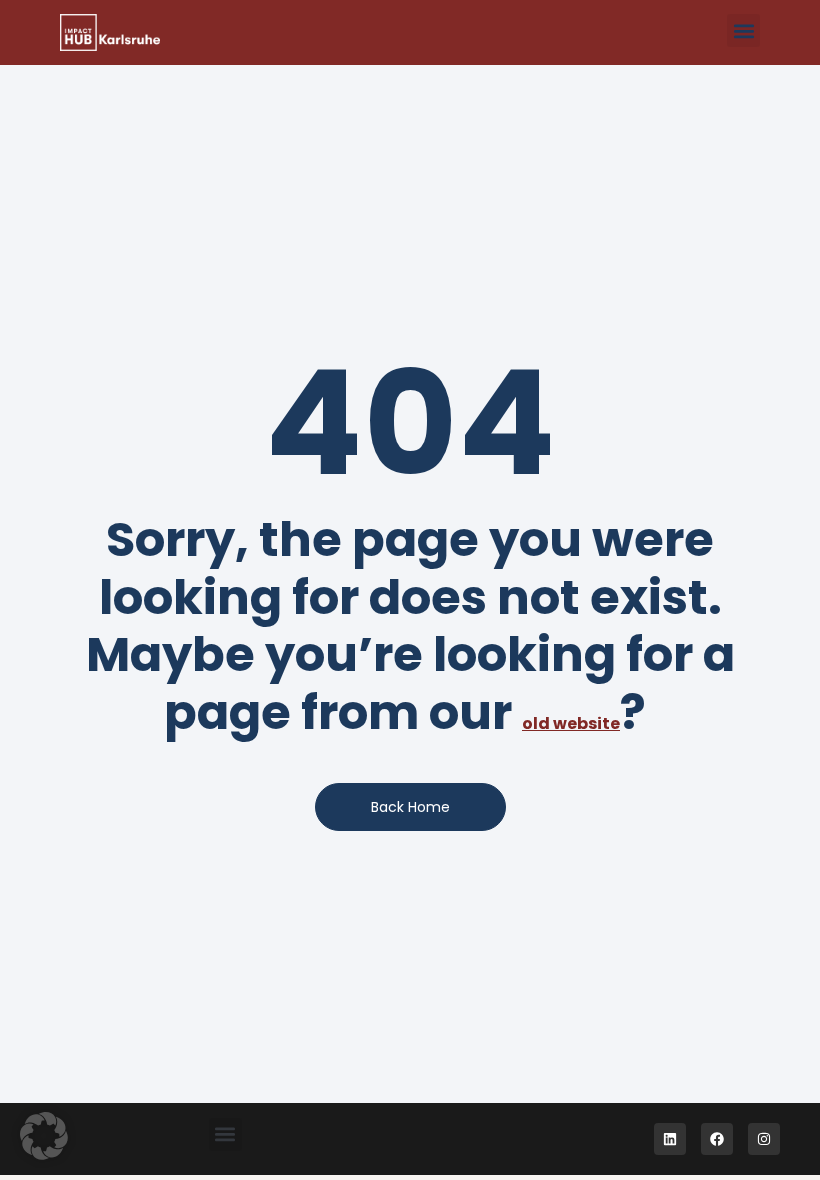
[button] (743, 30)
